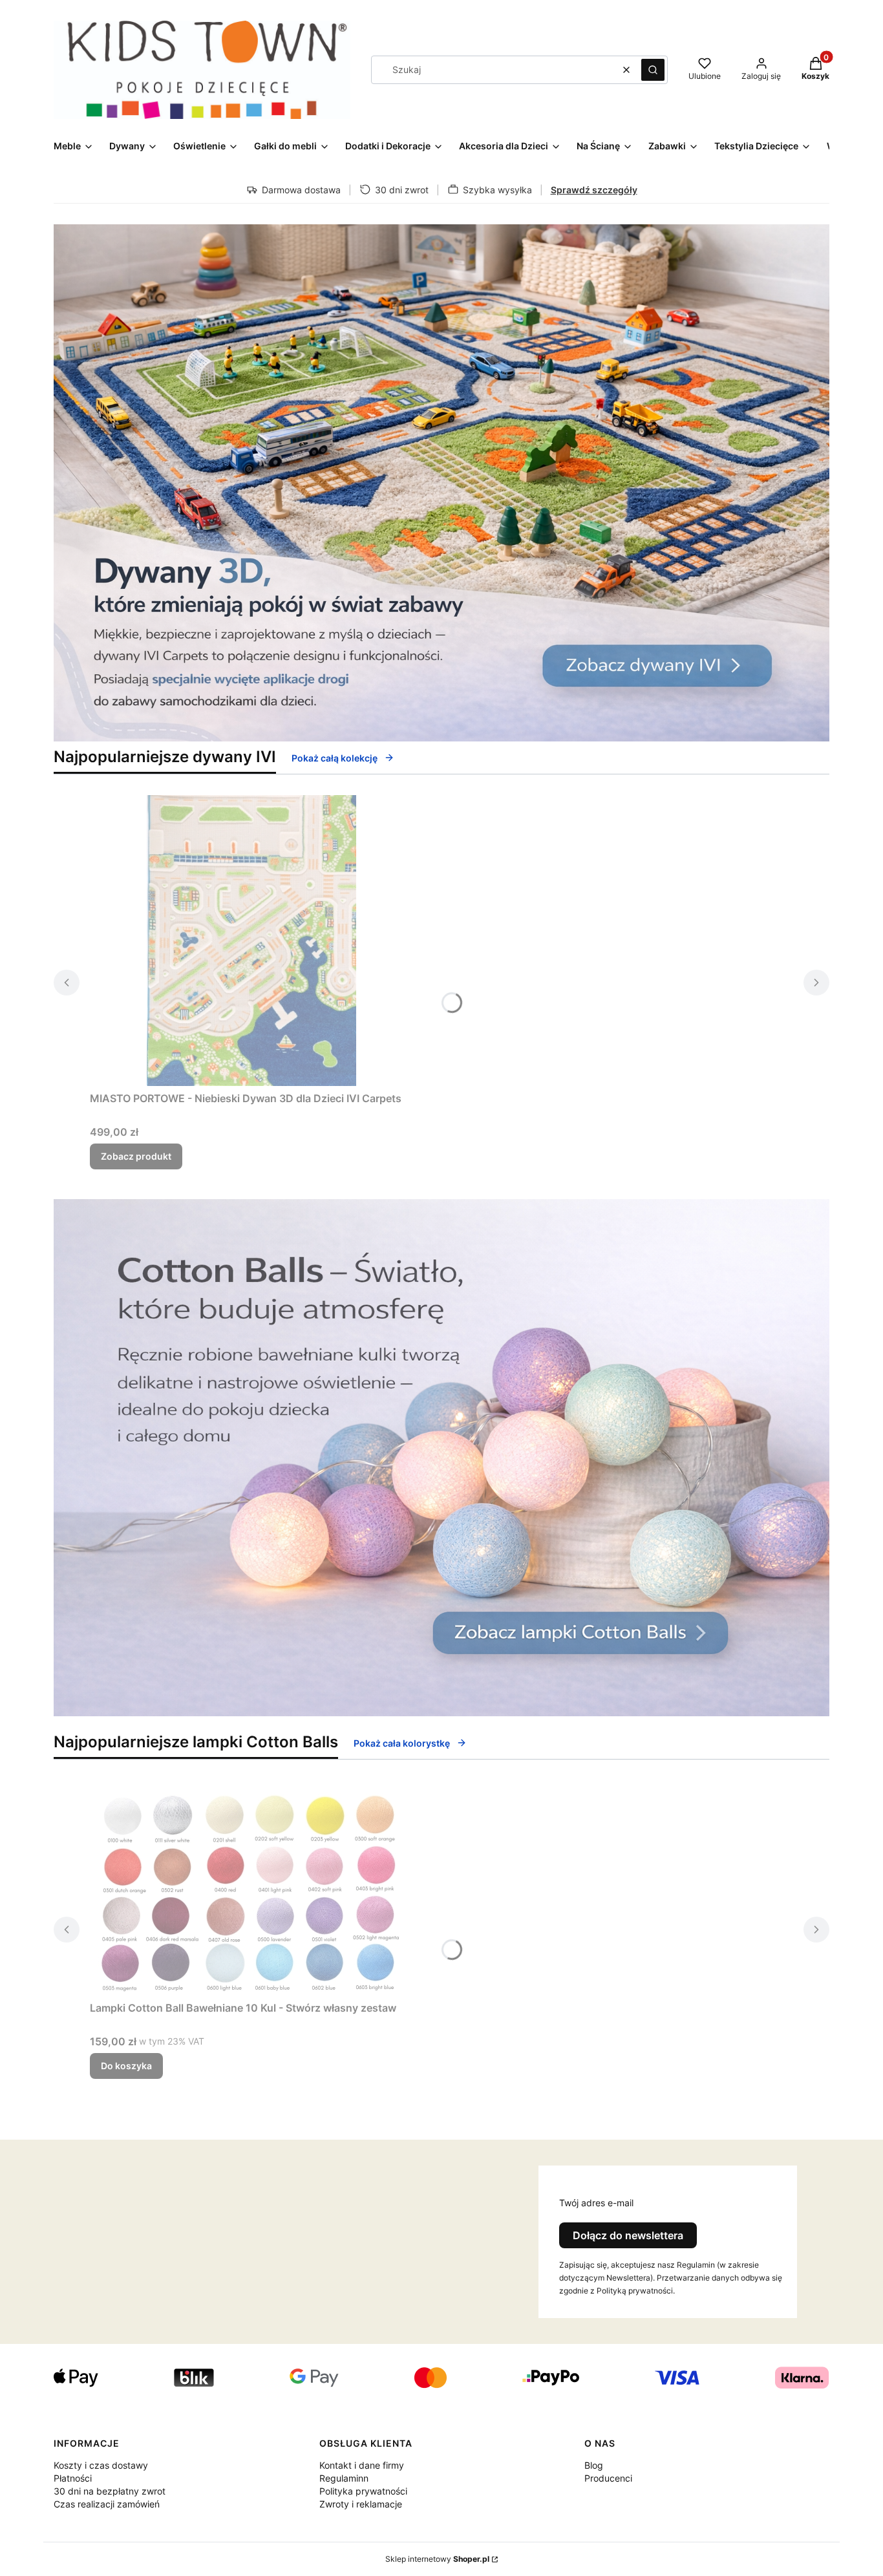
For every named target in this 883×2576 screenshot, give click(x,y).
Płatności (73, 2478)
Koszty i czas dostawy (101, 2465)
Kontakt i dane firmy (362, 2465)
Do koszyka (126, 2066)
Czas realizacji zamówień (107, 2504)
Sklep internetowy (437, 2559)
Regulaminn (344, 2478)
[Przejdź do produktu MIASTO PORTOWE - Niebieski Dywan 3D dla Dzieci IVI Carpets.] (251, 941)
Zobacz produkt (136, 1156)
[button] (653, 70)
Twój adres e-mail (596, 2203)
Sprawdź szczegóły (594, 190)
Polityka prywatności (363, 2491)
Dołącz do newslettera (628, 2235)
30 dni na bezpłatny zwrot (110, 2491)
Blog (594, 2465)
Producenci (608, 2478)
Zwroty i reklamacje (361, 2504)
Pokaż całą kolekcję (335, 758)
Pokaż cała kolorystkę (402, 1743)
